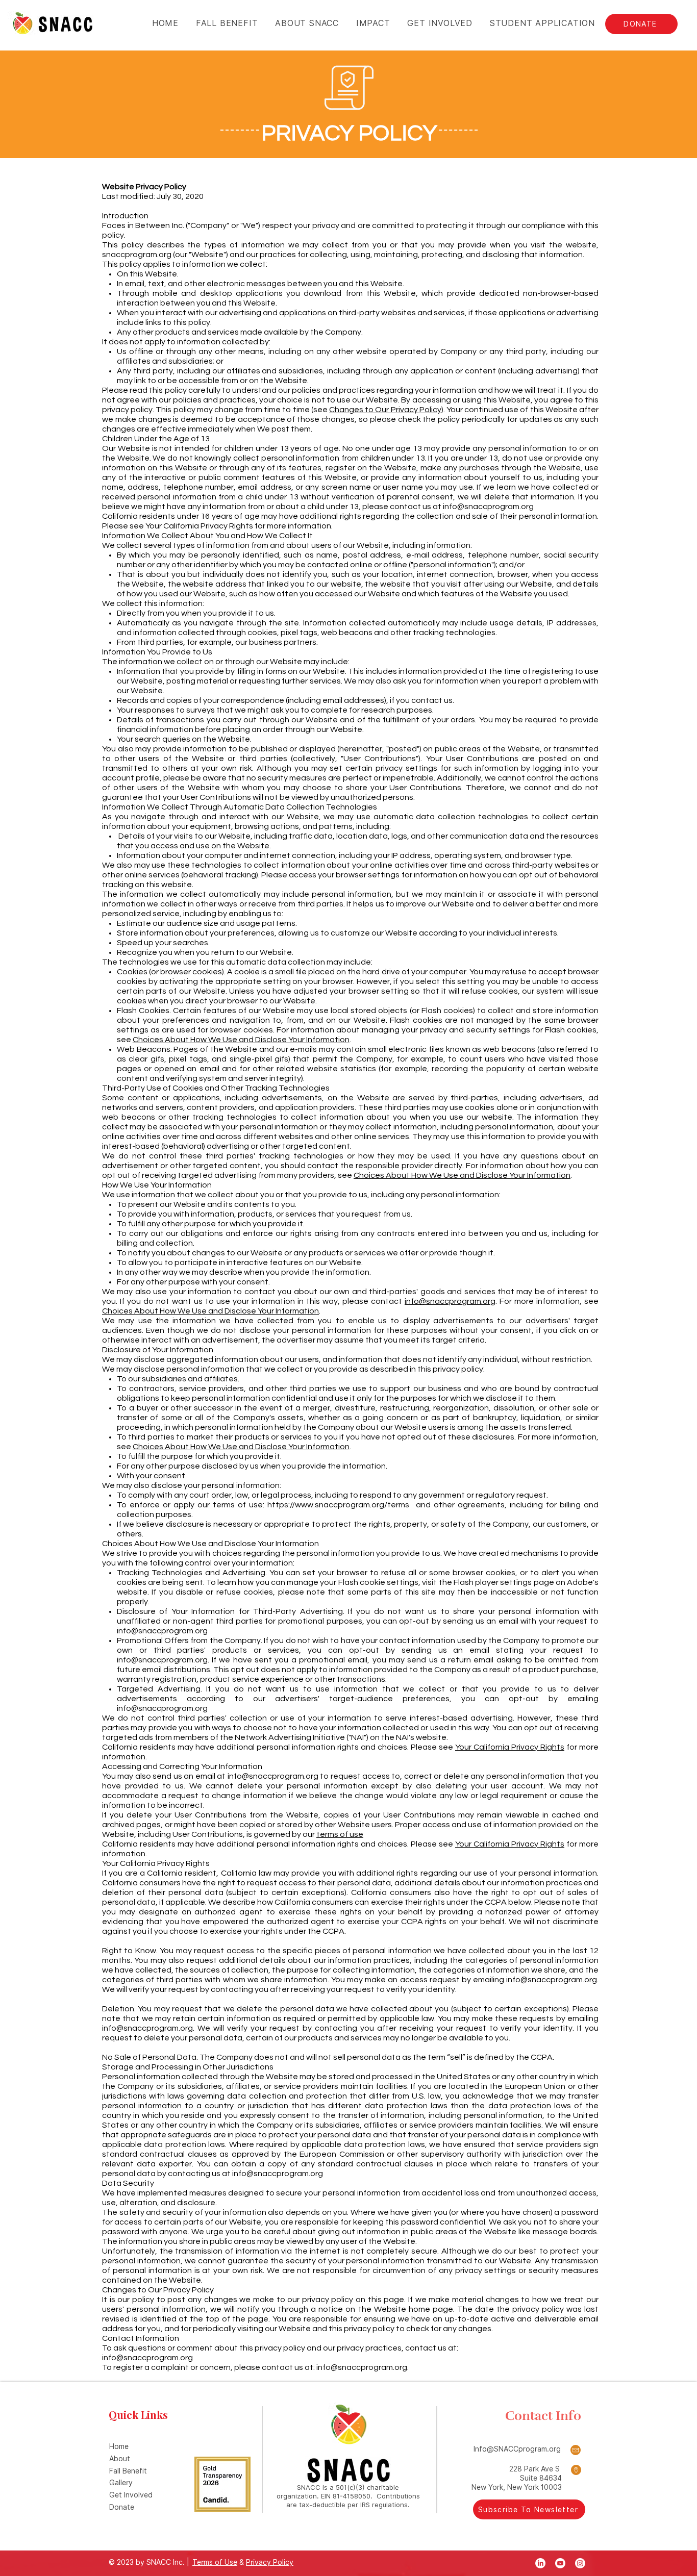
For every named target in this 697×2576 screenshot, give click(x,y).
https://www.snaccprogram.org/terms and (349, 1505)
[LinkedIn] (540, 2563)
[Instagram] (580, 2563)
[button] (372, 23)
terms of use (340, 1834)
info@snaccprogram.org (488, 507)
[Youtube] (560, 2563)
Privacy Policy (270, 2562)
